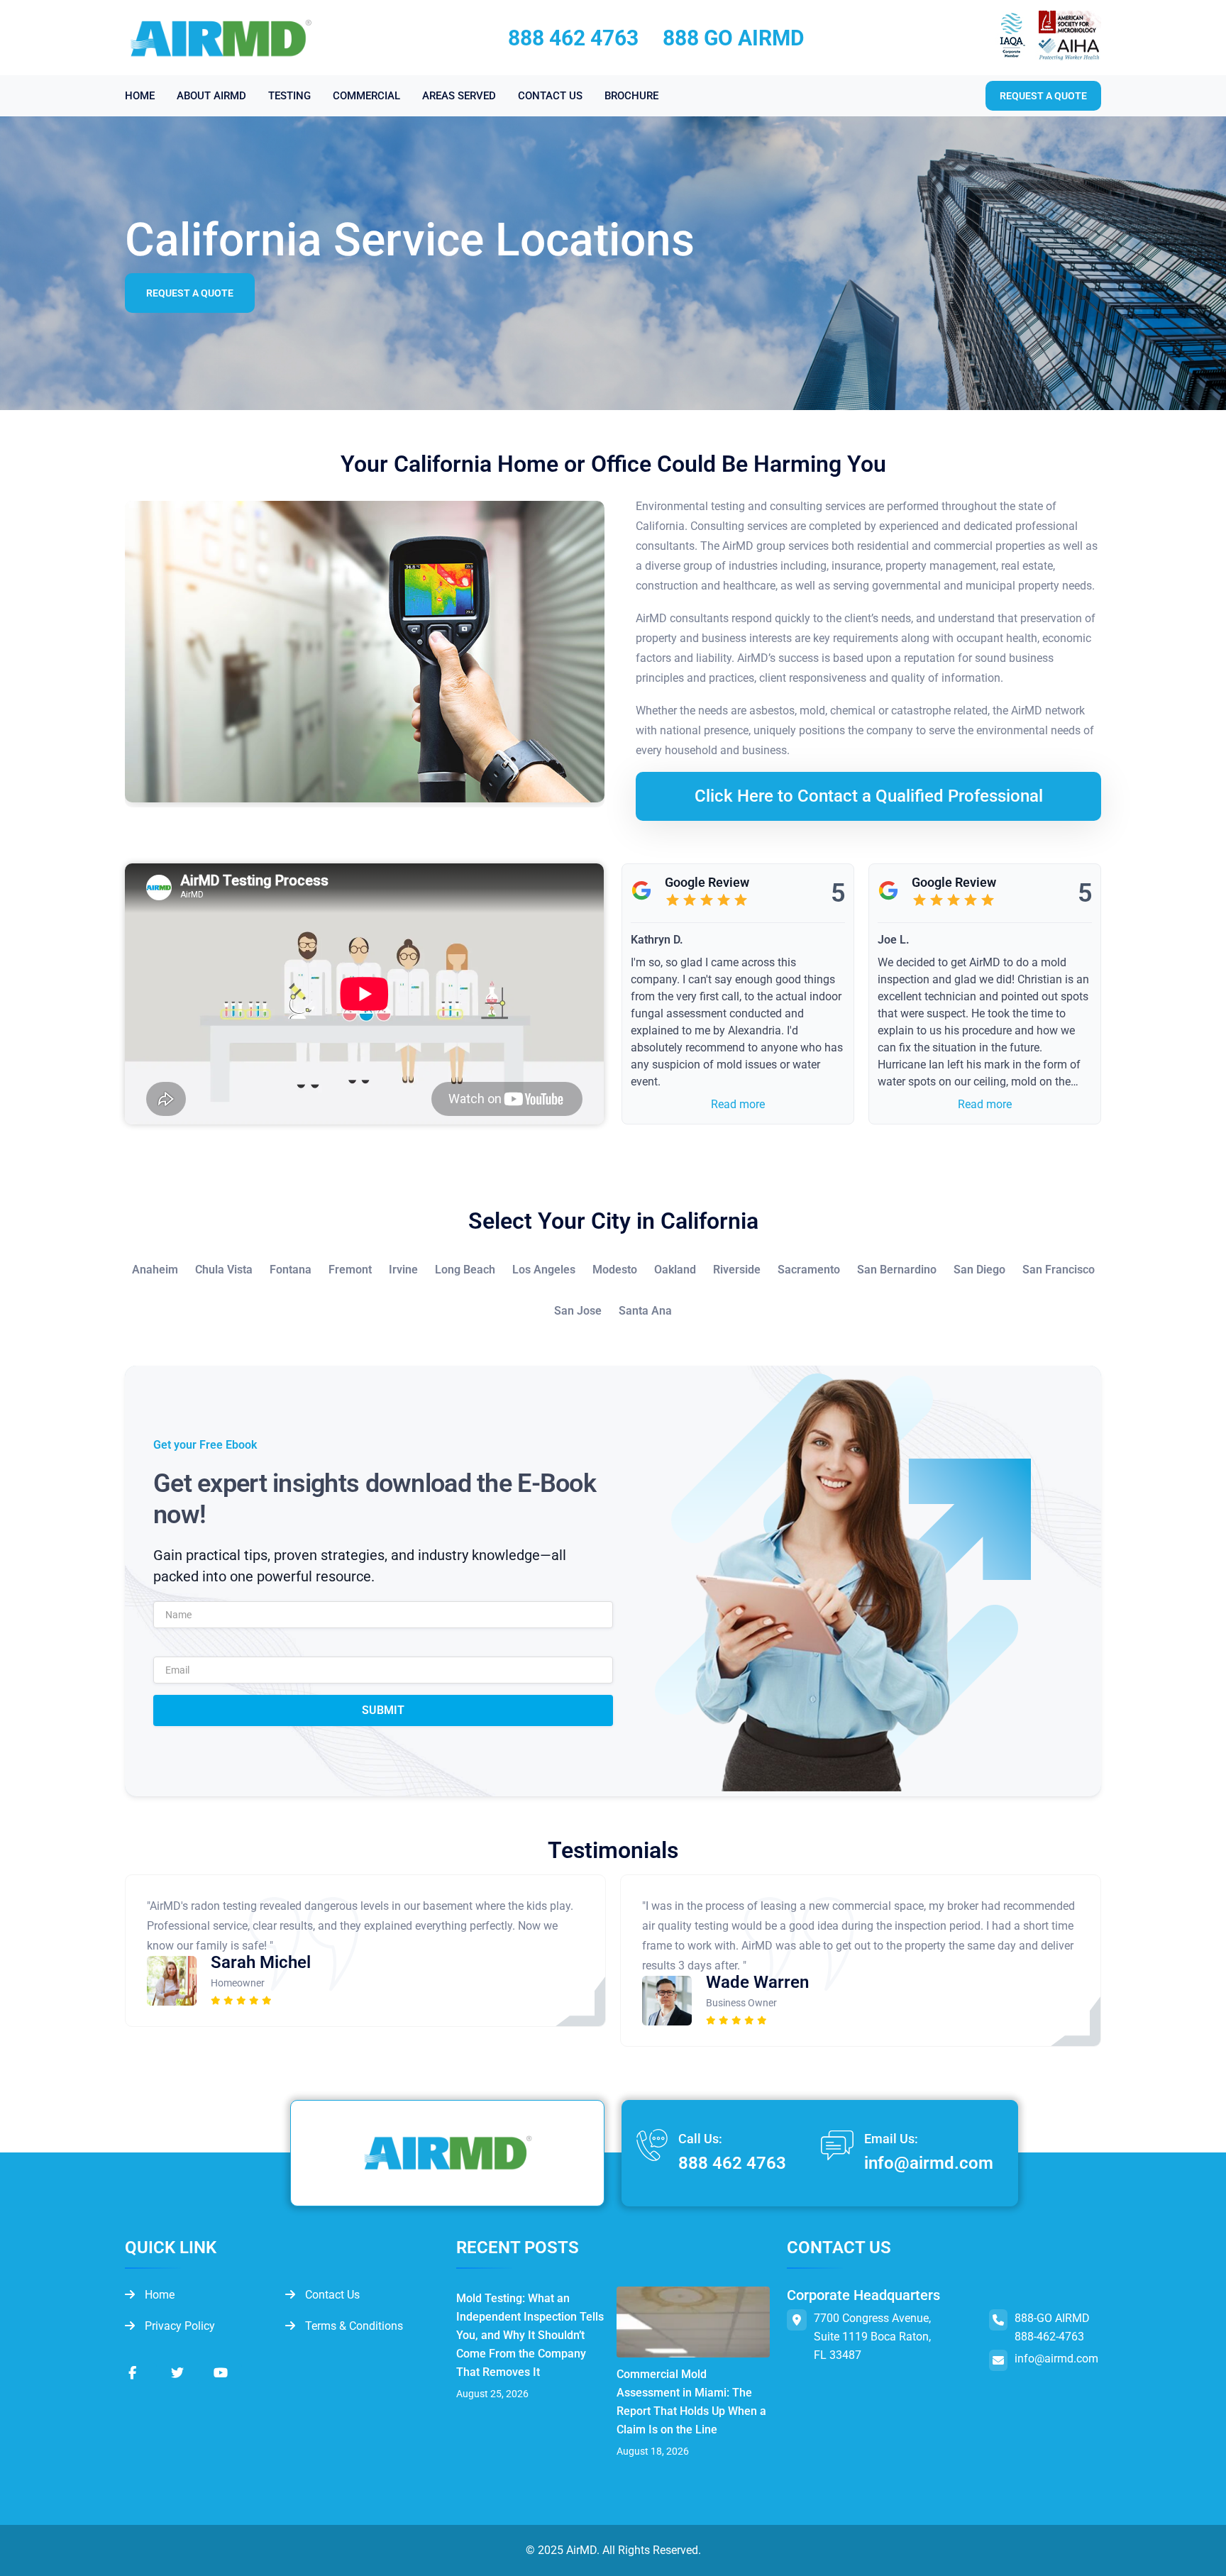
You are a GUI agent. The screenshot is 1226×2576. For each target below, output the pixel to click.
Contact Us (331, 2295)
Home (158, 2295)
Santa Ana (645, 1311)
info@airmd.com (929, 2163)
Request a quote (1043, 96)
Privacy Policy (178, 2326)
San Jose (578, 1311)
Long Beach (465, 1270)
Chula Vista (224, 1270)
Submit (383, 1710)
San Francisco (1059, 1270)
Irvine (403, 1270)
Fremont (350, 1270)
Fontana (291, 1270)
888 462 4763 (573, 38)
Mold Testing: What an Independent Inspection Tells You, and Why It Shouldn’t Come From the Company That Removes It (530, 2335)
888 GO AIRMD (734, 38)
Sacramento (809, 1270)
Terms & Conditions (353, 2326)
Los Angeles (544, 1270)
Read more (738, 1104)
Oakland (675, 1270)
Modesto (615, 1270)
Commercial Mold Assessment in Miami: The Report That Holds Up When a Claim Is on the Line (691, 2402)
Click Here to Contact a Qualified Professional (869, 796)
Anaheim (155, 1270)
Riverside (737, 1270)
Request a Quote (190, 293)
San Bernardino (897, 1270)
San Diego (979, 1270)
